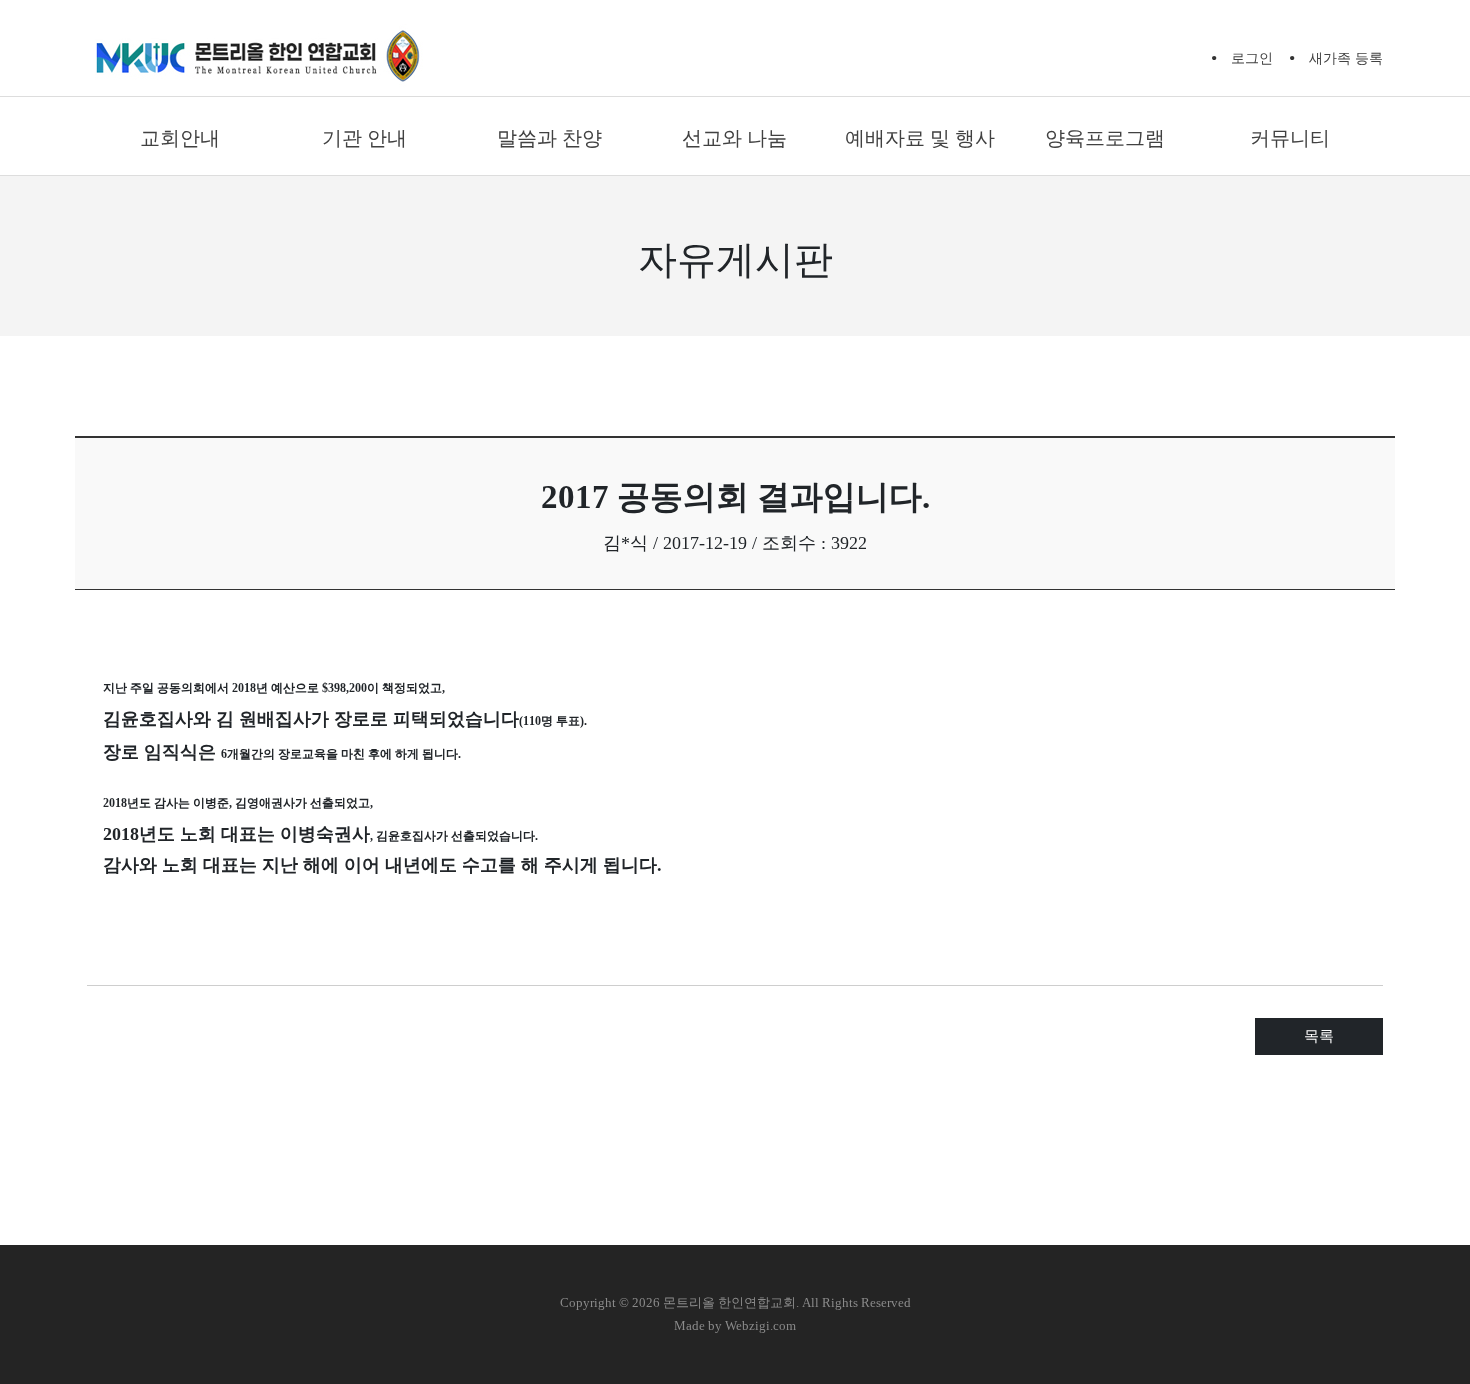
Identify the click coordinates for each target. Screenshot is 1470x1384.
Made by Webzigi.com (735, 1325)
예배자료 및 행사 (920, 138)
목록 (1319, 1036)
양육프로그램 (1105, 138)
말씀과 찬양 (549, 138)
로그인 (1252, 58)
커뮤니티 (1290, 138)
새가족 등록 (1346, 58)
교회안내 (180, 138)
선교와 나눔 (734, 138)
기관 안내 (364, 138)
